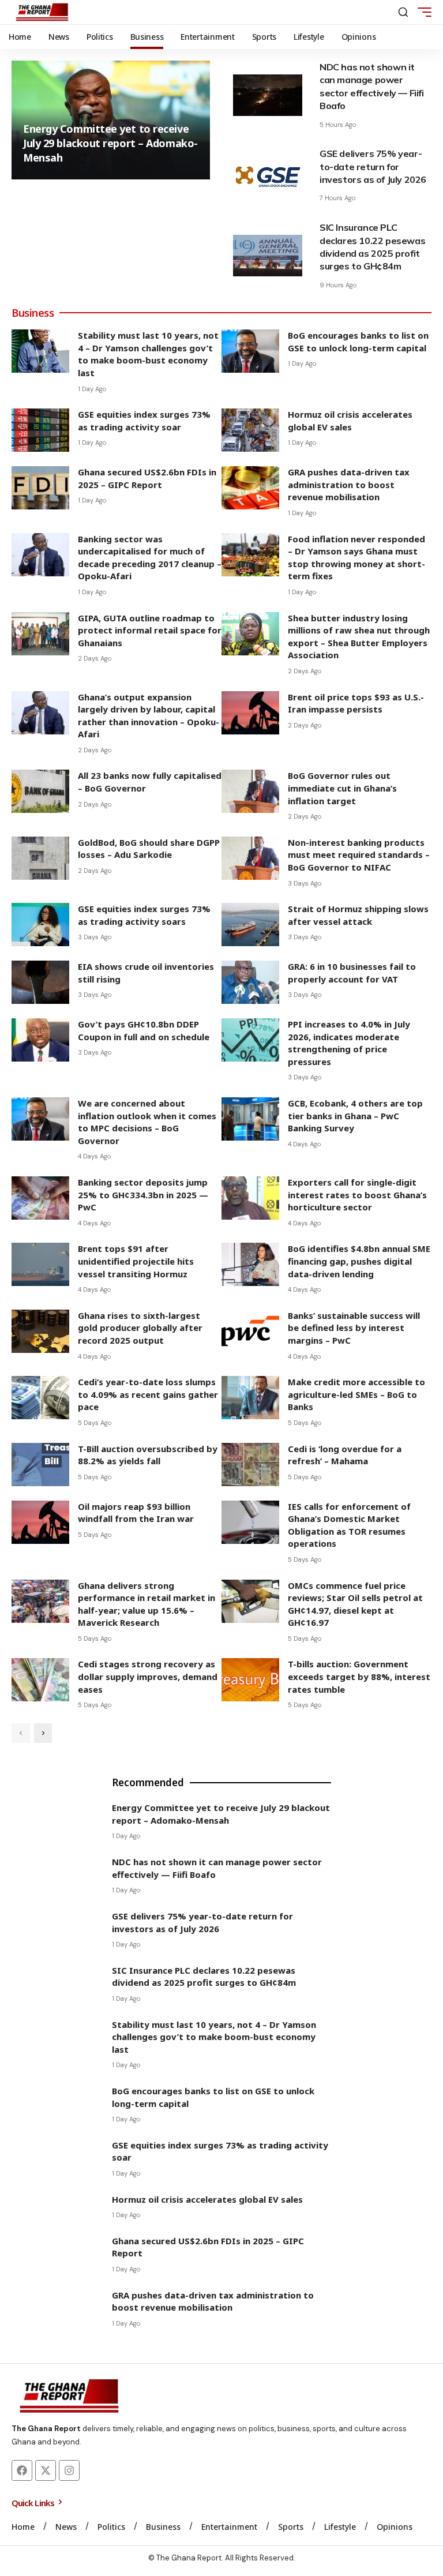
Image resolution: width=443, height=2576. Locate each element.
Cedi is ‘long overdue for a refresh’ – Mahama (345, 1455)
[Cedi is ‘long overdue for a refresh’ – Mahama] (250, 1465)
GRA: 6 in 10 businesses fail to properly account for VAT (352, 973)
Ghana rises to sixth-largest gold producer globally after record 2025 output (140, 1328)
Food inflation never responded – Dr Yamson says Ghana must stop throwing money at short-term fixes (356, 558)
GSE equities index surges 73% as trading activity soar (144, 421)
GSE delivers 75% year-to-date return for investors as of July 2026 (373, 166)
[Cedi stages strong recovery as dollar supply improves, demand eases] (40, 1680)
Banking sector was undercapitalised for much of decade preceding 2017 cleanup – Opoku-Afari (150, 558)
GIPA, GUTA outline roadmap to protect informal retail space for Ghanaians (150, 630)
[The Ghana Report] (42, 12)
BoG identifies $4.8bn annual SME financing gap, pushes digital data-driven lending (359, 1261)
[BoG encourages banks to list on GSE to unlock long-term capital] (250, 351)
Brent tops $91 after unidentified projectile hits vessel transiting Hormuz (136, 1261)
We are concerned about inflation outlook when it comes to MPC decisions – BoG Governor (147, 1122)
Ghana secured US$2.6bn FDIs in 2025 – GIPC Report (147, 478)
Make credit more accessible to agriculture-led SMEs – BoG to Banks (356, 1394)
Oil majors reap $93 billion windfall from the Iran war (136, 1513)
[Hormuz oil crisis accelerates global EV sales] (250, 430)
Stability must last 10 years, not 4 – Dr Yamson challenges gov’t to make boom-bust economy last (148, 354)
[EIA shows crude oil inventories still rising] (40, 982)
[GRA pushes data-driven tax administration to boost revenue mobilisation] (250, 488)
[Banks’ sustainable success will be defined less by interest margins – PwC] (250, 1331)
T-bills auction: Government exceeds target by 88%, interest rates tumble (359, 1676)
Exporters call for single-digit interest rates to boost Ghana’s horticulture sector (357, 1195)
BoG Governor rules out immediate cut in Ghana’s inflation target (342, 788)
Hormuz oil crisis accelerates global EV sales (350, 421)
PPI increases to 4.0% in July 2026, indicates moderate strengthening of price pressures (349, 1043)
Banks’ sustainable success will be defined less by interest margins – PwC (354, 1328)
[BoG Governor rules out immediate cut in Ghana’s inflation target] (250, 791)
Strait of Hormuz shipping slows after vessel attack (358, 915)
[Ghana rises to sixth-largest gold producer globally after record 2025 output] (40, 1331)
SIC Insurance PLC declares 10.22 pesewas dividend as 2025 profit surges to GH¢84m (204, 1977)
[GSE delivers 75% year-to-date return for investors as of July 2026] (268, 175)
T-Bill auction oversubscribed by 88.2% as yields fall (148, 1455)
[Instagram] (69, 2470)
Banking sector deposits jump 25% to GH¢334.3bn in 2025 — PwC (143, 1195)
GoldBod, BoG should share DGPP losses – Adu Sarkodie (149, 849)
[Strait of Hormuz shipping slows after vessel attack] (250, 925)
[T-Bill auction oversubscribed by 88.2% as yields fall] (40, 1465)
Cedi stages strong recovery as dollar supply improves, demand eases (148, 1676)
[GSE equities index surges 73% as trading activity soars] (40, 925)
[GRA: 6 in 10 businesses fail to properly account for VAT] (250, 982)
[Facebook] (22, 2470)
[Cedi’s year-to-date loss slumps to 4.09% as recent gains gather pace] (40, 1398)
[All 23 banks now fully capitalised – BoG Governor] (40, 791)
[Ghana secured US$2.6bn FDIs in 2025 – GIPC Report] (40, 488)
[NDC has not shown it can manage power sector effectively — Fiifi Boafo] (268, 95)
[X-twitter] (46, 2470)
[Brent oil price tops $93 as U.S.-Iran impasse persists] (250, 713)
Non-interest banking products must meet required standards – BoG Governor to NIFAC (359, 855)
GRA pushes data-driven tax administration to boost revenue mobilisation (349, 484)
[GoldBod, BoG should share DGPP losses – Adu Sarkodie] (40, 858)
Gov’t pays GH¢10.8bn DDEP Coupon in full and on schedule (144, 1030)
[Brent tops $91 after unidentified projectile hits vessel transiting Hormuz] (40, 1264)
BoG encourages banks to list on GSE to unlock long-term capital (358, 342)
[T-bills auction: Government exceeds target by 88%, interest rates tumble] (250, 1680)
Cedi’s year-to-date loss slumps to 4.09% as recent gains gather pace (148, 1394)
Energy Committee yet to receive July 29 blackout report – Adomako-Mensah (110, 143)
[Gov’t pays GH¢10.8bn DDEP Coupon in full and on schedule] (40, 1040)
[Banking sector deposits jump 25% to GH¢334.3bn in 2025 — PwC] (40, 1198)
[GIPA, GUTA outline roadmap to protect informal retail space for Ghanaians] (40, 634)
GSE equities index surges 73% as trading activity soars (144, 915)
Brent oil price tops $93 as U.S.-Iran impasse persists (356, 703)
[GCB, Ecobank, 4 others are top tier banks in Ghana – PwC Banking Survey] (250, 1119)
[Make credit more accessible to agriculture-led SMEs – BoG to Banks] (250, 1398)
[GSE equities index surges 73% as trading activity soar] (40, 430)
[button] (403, 12)
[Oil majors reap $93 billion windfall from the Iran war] (40, 1522)
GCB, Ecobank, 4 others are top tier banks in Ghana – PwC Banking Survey (355, 1115)
